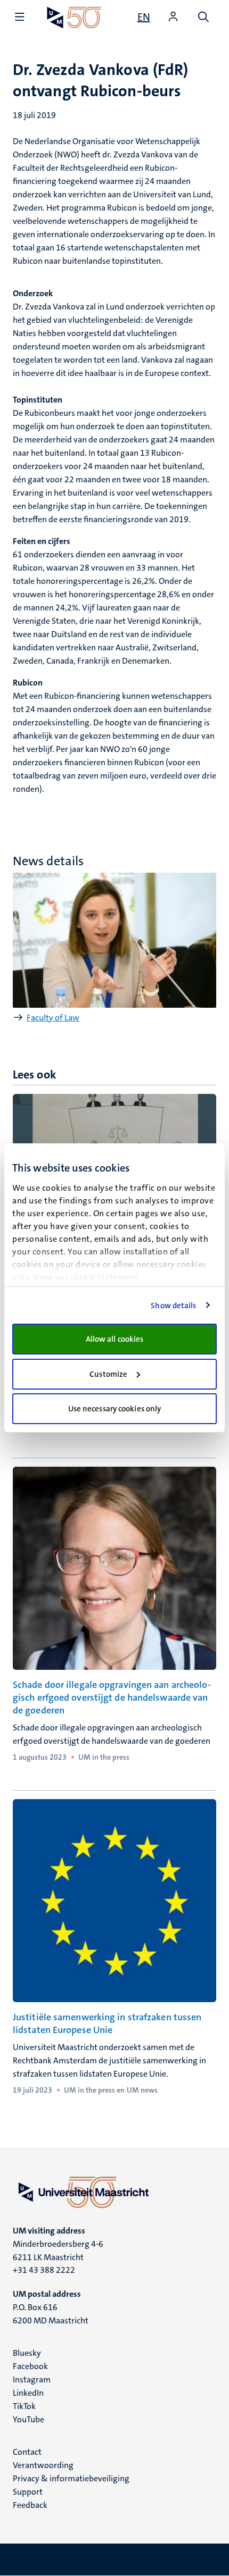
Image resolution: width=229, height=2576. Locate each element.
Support (28, 2492)
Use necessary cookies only (115, 1409)
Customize (108, 1374)
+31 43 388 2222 (44, 2270)
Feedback (30, 2505)
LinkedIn (28, 2393)
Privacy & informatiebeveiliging (71, 2478)
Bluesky (27, 2353)
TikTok (24, 2406)
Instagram (32, 2380)
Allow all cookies (115, 1339)
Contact (27, 2452)
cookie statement (104, 1277)
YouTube (28, 2419)
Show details (173, 1306)
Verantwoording (43, 2465)
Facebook (30, 2366)
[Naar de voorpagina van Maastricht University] (74, 17)
